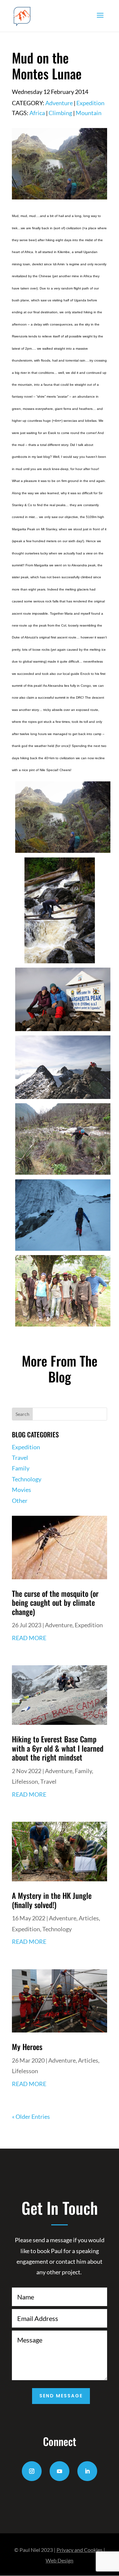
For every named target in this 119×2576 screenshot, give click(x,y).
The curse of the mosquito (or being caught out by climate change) (55, 1603)
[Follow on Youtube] (59, 2471)
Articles (89, 1918)
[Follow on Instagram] (32, 2471)
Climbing (60, 113)
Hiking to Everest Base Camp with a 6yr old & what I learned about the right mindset (58, 1748)
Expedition (90, 103)
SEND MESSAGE (61, 2396)
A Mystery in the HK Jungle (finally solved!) (52, 1900)
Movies (21, 1490)
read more (29, 1638)
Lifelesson (25, 1781)
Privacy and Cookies (79, 2550)
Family (21, 1468)
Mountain (89, 113)
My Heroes (27, 2047)
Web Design (59, 2560)
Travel (20, 1458)
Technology (27, 1479)
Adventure (59, 103)
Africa (37, 113)
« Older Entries (31, 2117)
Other (20, 1501)
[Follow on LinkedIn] (87, 2471)
